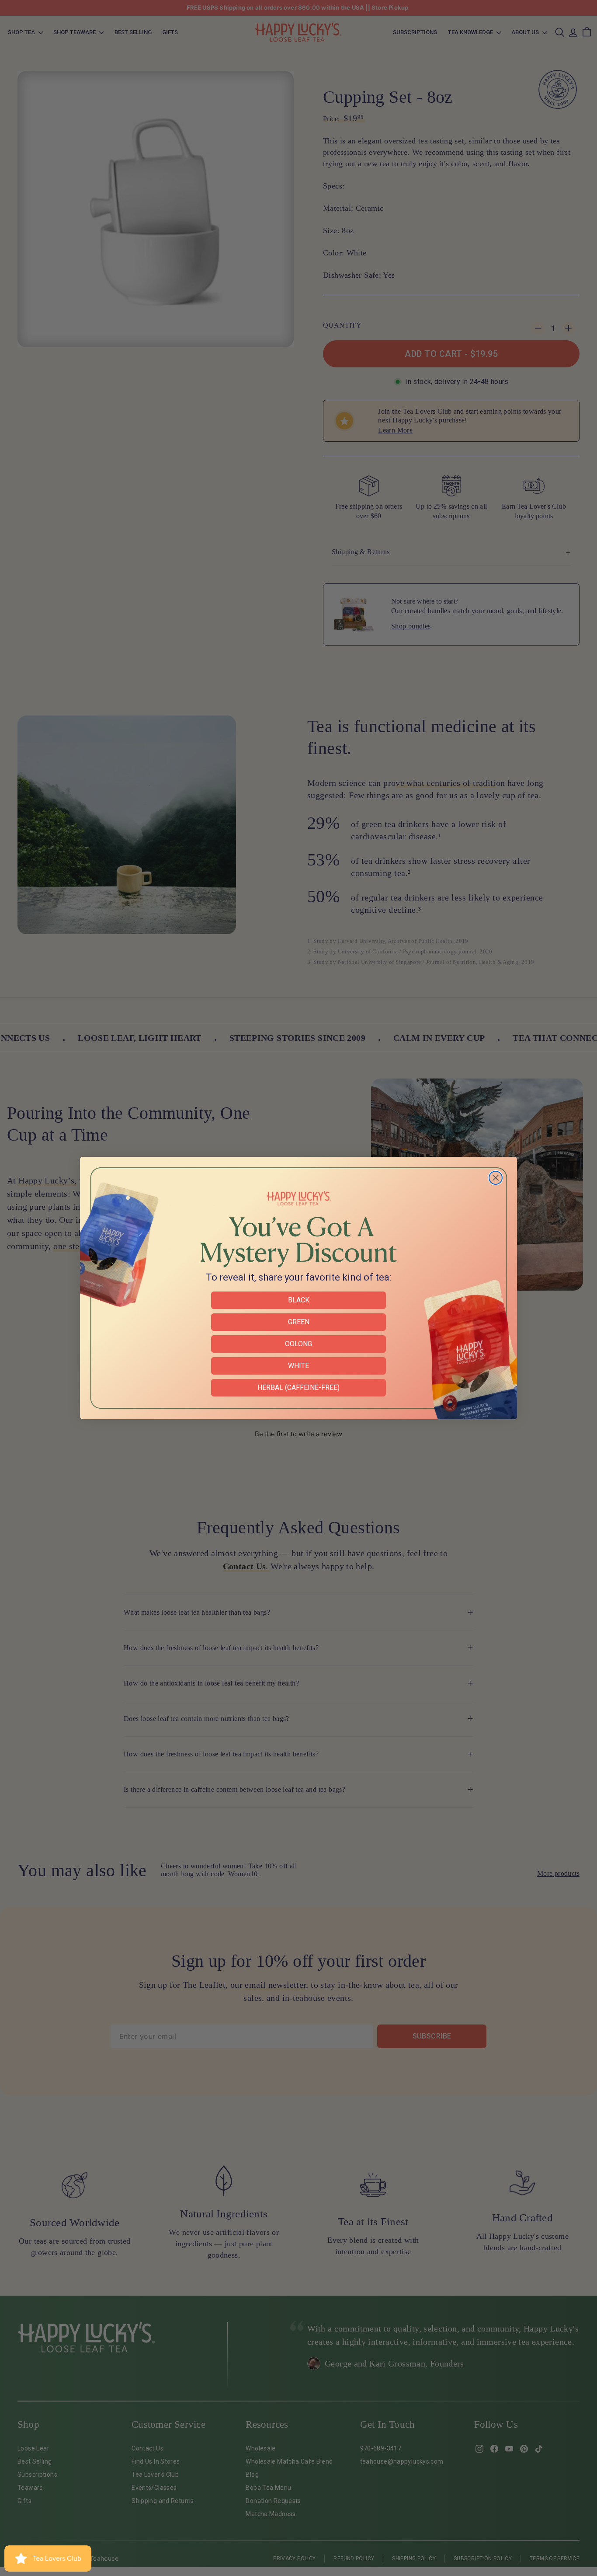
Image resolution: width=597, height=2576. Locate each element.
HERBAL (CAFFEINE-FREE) (298, 1387)
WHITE (298, 1366)
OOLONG (298, 1344)
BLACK (299, 1300)
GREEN (299, 1322)
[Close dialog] (496, 1178)
